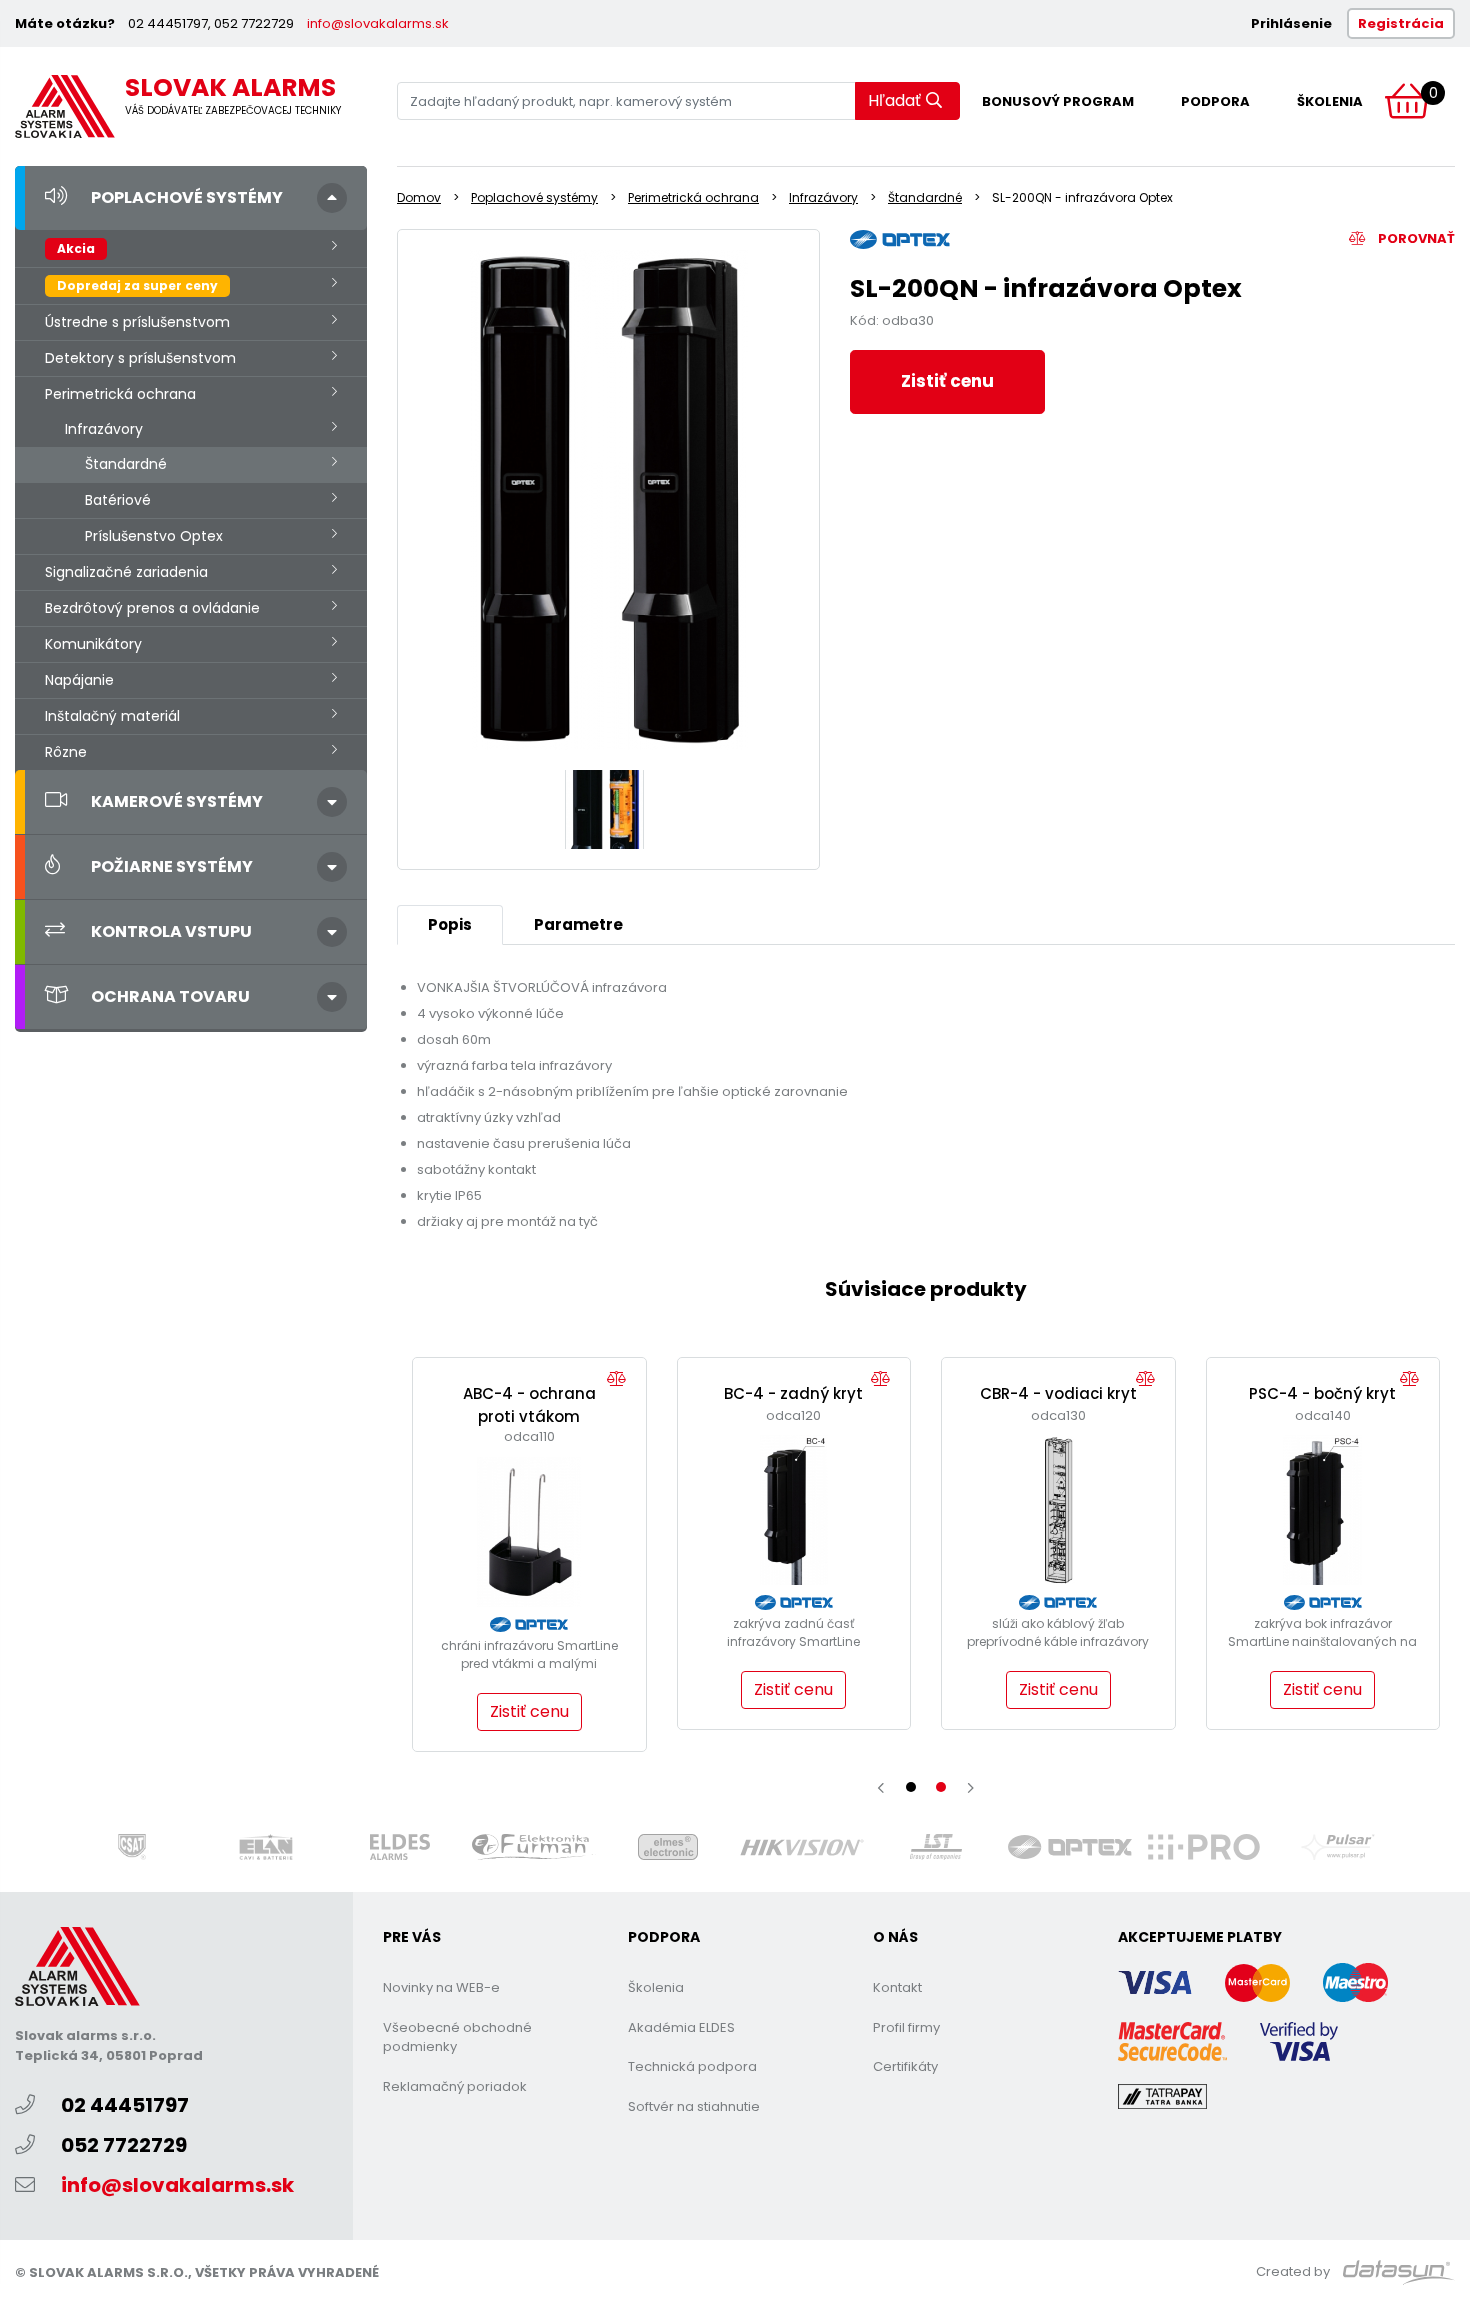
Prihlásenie (1291, 23)
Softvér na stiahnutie (694, 2106)
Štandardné (126, 464)
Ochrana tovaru (170, 996)
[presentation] (881, 1788)
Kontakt (897, 1987)
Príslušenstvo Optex (154, 536)
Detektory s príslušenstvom (140, 358)
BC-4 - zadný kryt (793, 1393)
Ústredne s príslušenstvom (137, 322)
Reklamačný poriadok (455, 2086)
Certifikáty (905, 2066)
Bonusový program (1058, 101)
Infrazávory (104, 429)
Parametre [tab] (578, 924)
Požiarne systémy (172, 866)
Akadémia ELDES (681, 2027)
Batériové (118, 500)
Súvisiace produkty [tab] (926, 1289)
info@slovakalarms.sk (378, 23)
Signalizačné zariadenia (126, 572)
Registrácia (1401, 23)
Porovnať (1415, 238)
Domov (419, 197)
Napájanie (79, 680)
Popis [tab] (450, 924)
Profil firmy (906, 2027)
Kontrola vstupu (171, 931)
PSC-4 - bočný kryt (1322, 1393)
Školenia (1330, 101)
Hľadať (894, 100)
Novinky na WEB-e (441, 1987)
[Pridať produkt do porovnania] (621, 1379)
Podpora (1215, 101)
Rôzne (66, 752)
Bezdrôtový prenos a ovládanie (152, 608)
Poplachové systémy (187, 197)
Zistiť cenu (947, 381)
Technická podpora (692, 2066)
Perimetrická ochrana (120, 394)
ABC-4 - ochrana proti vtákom (529, 1405)
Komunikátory (93, 644)
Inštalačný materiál (112, 716)
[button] (911, 1787)
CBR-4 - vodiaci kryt (1058, 1393)
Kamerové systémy (177, 801)
